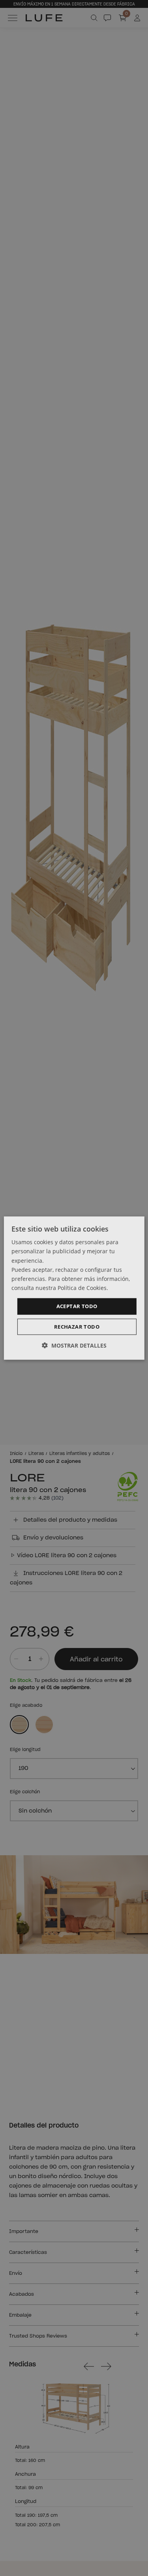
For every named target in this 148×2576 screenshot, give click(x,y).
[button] (74, 1345)
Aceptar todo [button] (77, 1306)
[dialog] (74, 1288)
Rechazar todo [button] (77, 1326)
